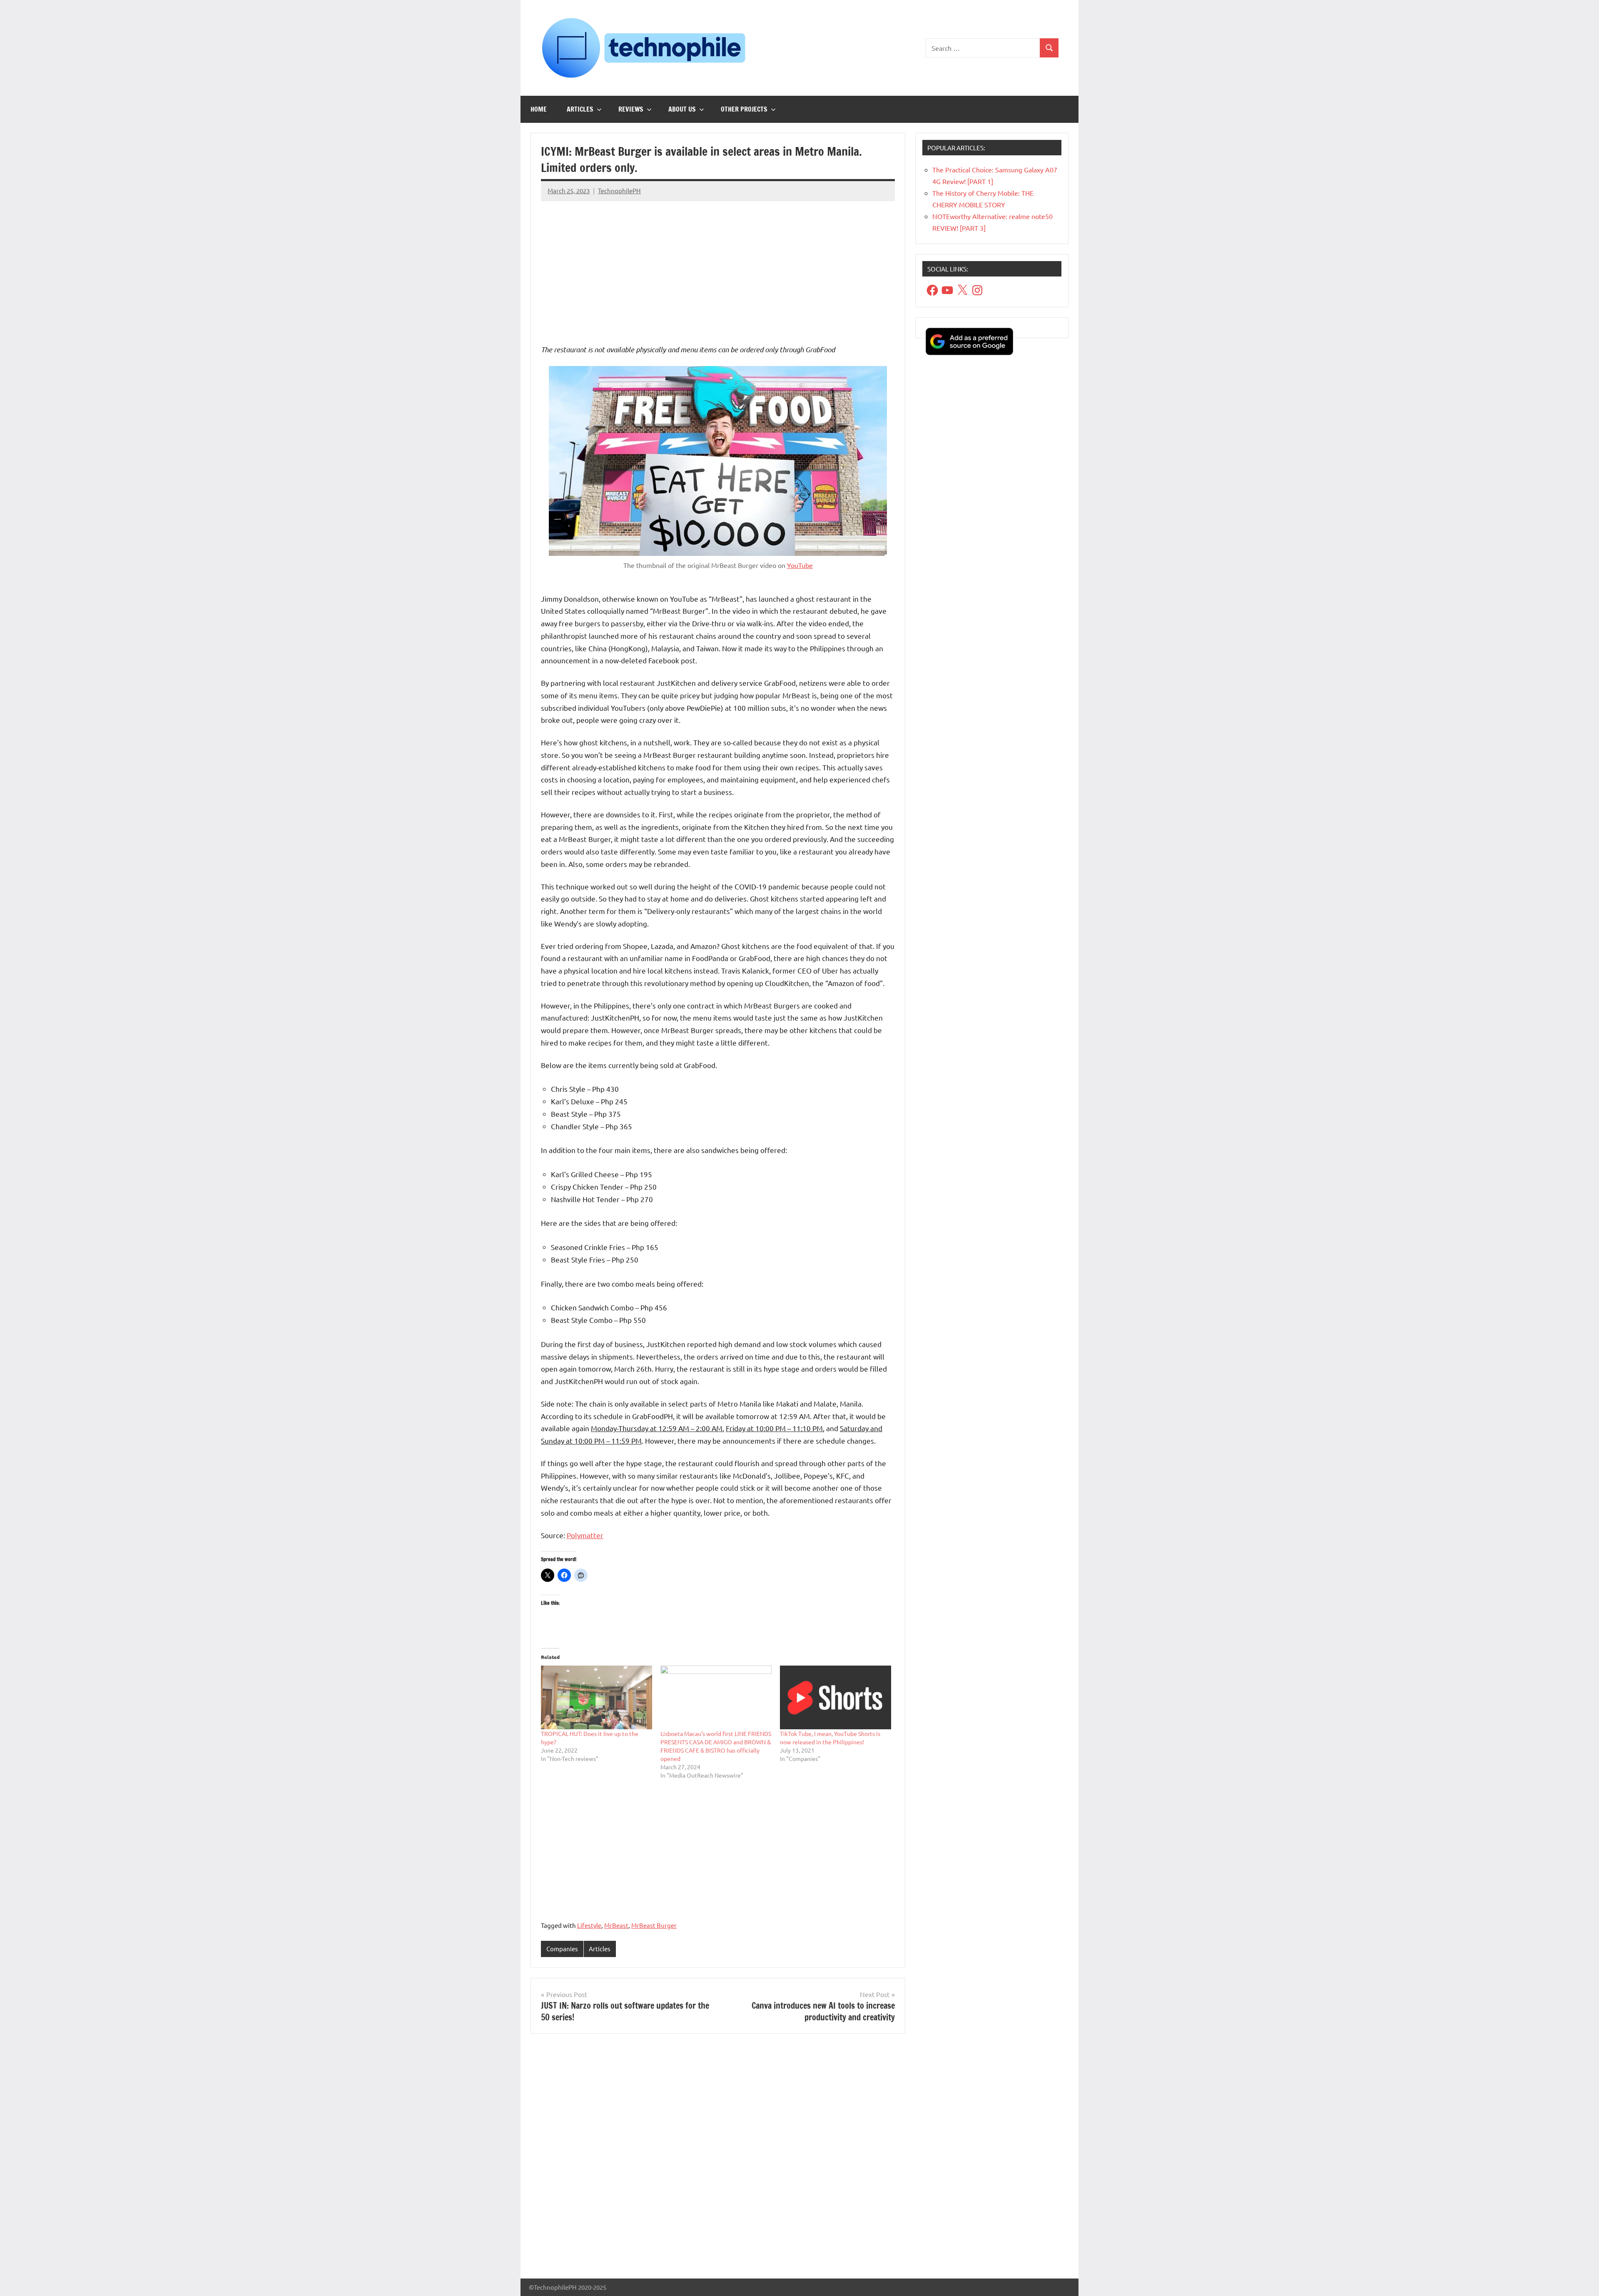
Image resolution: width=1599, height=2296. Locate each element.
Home (539, 109)
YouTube (800, 565)
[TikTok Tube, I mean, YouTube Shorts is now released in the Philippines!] (836, 1697)
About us (682, 109)
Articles (580, 109)
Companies (562, 1949)
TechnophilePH (619, 191)
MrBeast (616, 1925)
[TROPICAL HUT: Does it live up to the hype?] (597, 1697)
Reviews (631, 109)
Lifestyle (589, 1925)
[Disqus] (718, 2159)
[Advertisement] (718, 266)
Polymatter (585, 1535)
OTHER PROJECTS (744, 109)
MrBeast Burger (654, 1925)
